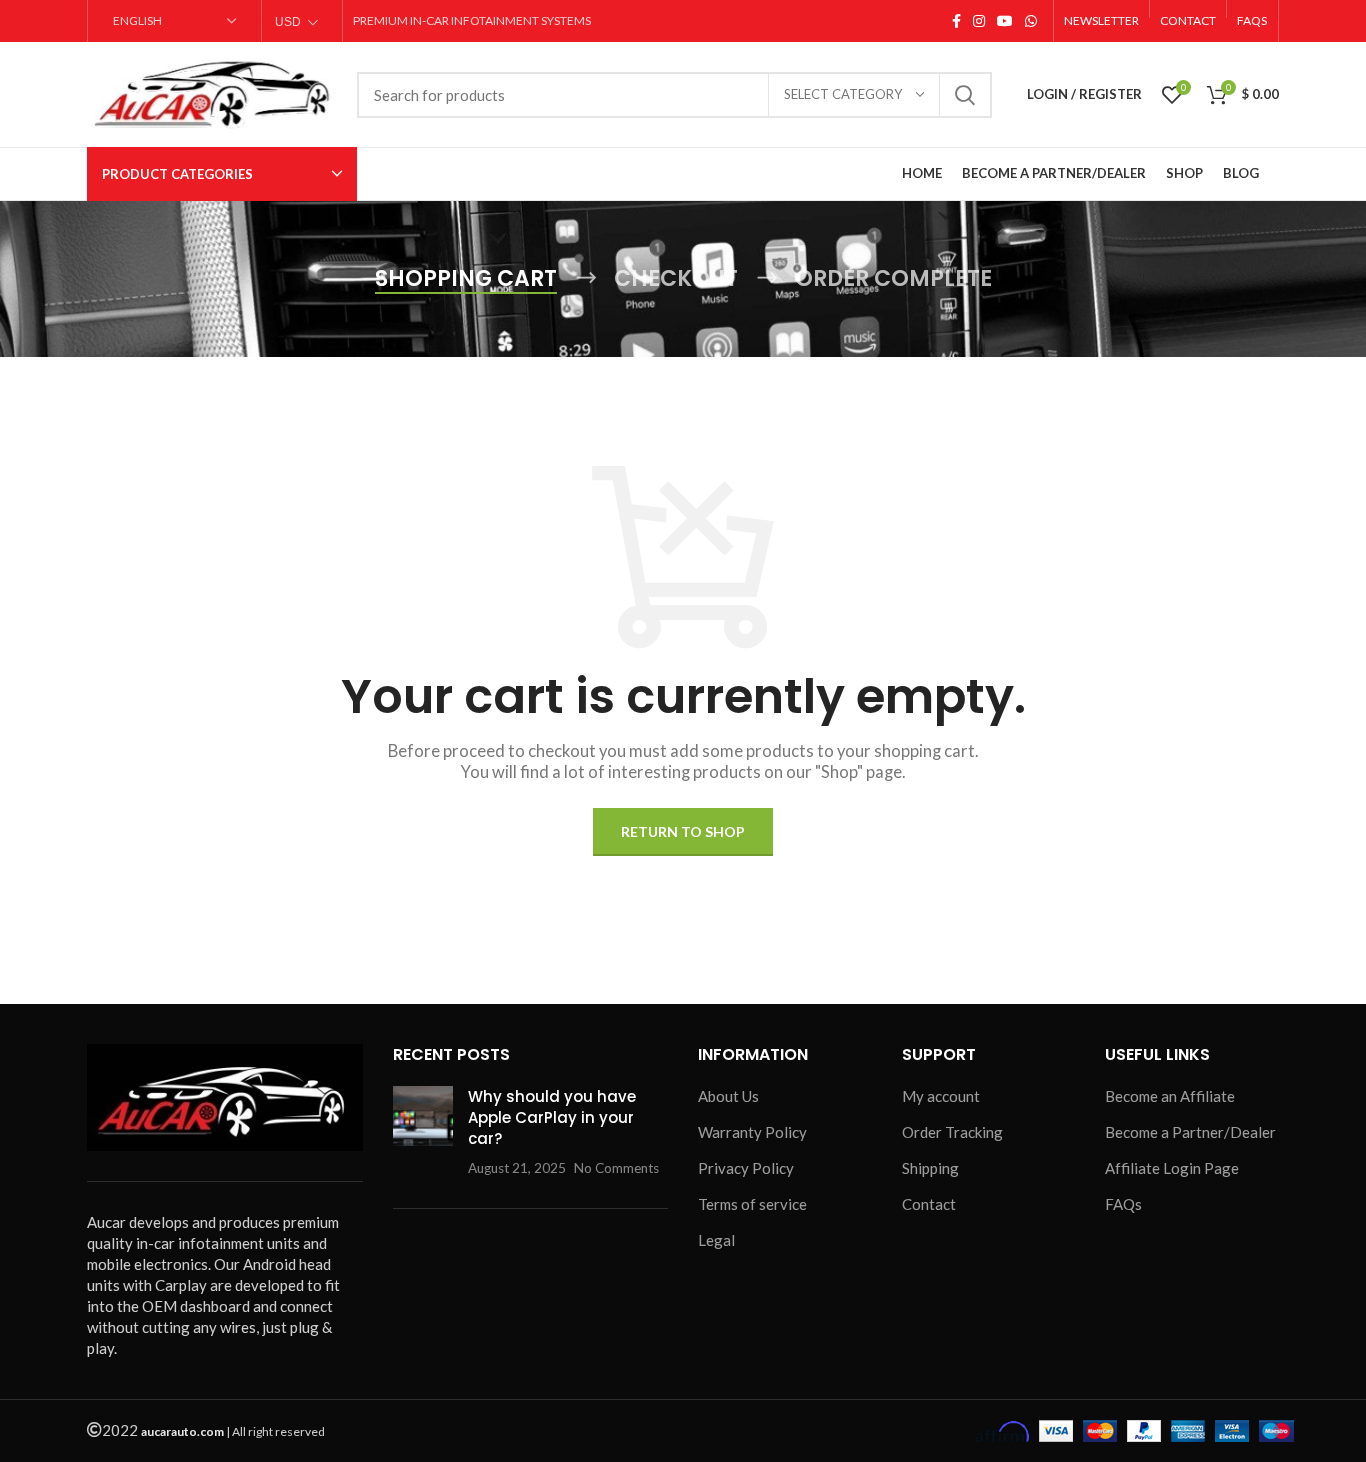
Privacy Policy (746, 1168)
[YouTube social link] (1005, 21)
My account (941, 1096)
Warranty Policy (752, 1132)
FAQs (1123, 1204)
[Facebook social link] (956, 21)
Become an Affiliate (1170, 1096)
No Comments (616, 1168)
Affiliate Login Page (1172, 1168)
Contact (929, 1204)
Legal (716, 1240)
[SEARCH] (965, 95)
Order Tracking (952, 1132)
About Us (728, 1096)
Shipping (930, 1168)
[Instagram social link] (979, 21)
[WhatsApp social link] (1031, 21)
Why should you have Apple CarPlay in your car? (552, 1117)
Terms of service (752, 1204)
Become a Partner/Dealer (1190, 1132)
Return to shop (683, 831)
